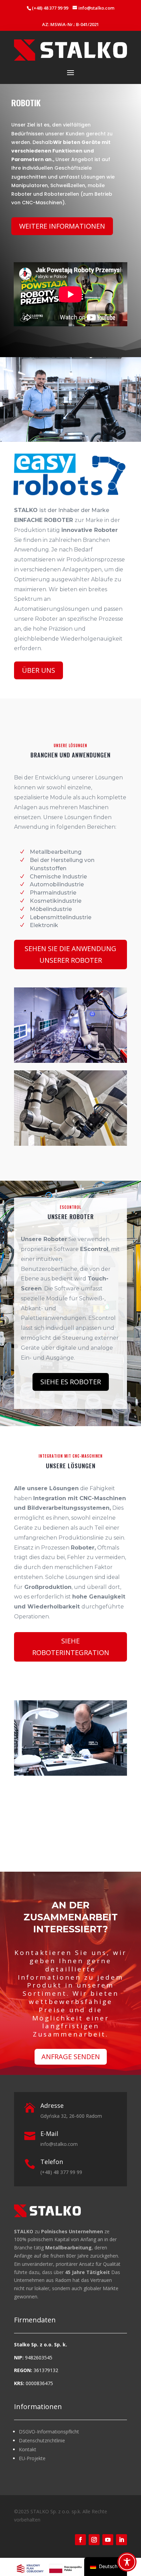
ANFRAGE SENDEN (71, 2057)
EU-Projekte (32, 2458)
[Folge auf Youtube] (108, 2540)
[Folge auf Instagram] (94, 2540)
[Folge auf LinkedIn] (121, 2540)
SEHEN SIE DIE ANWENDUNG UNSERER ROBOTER (70, 954)
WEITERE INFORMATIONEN (62, 226)
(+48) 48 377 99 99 (50, 8)
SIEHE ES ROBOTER (71, 1382)
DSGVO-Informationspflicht (49, 2432)
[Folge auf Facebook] (80, 2540)
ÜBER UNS (39, 670)
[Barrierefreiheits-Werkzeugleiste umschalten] (127, 2562)
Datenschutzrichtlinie (42, 2440)
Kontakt (28, 2449)
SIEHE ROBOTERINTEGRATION (71, 1647)
